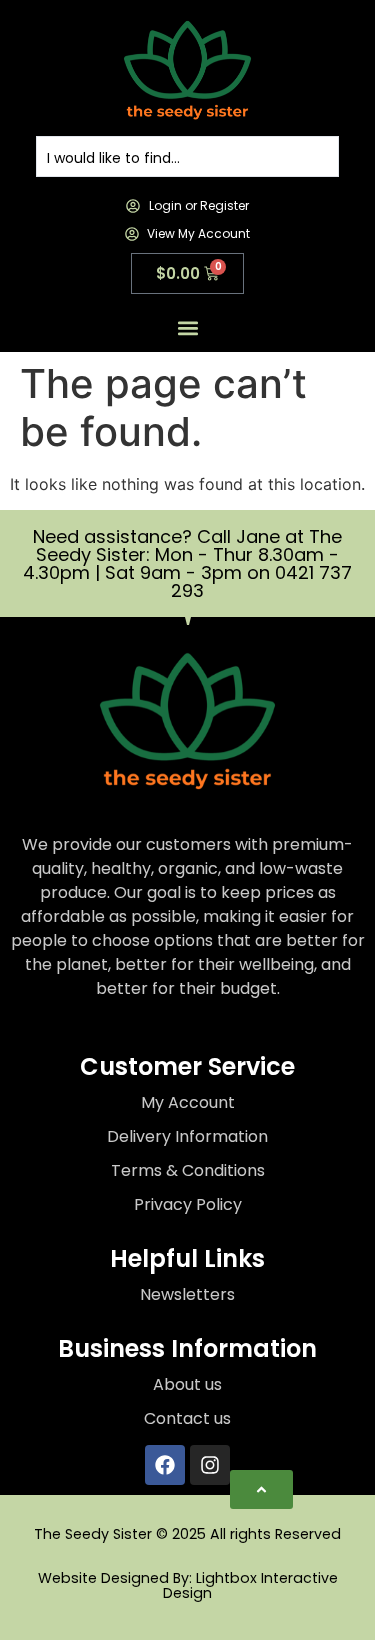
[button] (187, 328)
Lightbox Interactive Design (250, 1585)
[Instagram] (210, 1465)
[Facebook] (165, 1465)
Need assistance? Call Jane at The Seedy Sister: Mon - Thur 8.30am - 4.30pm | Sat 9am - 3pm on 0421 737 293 (187, 563)
